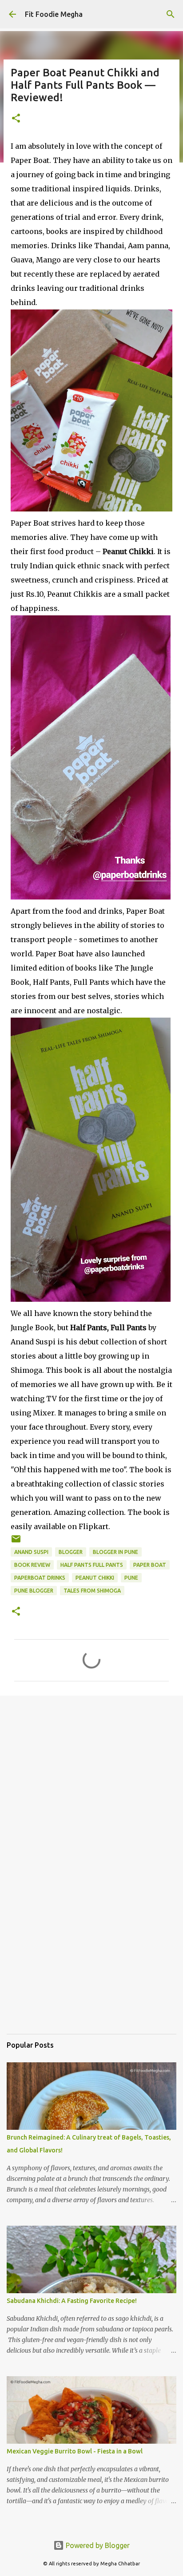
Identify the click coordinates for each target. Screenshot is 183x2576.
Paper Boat (150, 1565)
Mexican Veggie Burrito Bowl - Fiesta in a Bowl (75, 2451)
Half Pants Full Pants (92, 1565)
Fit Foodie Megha (54, 14)
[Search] (171, 14)
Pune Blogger (34, 1591)
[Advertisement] (91, 1800)
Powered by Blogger (97, 2545)
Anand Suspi (31, 1552)
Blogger (71, 1552)
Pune (131, 1578)
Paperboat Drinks (40, 1578)
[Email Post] (16, 1542)
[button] (16, 119)
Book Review (32, 1565)
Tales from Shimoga (92, 1591)
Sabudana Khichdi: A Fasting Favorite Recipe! (72, 2301)
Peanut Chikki (95, 1578)
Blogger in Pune (115, 1552)
